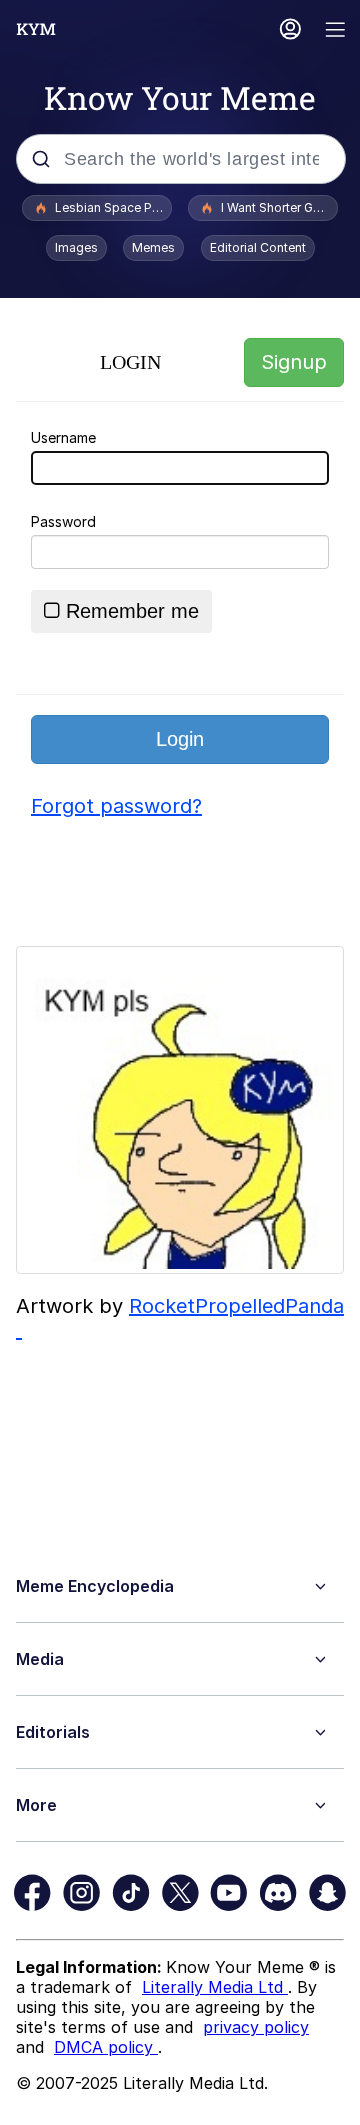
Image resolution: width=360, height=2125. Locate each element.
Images (76, 247)
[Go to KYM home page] (36, 29)
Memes (153, 247)
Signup (294, 362)
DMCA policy (106, 2047)
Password (63, 521)
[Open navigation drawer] (336, 31)
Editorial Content (258, 247)
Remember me (132, 611)
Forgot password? (116, 806)
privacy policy (256, 2027)
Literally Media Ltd (215, 1987)
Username (63, 437)
